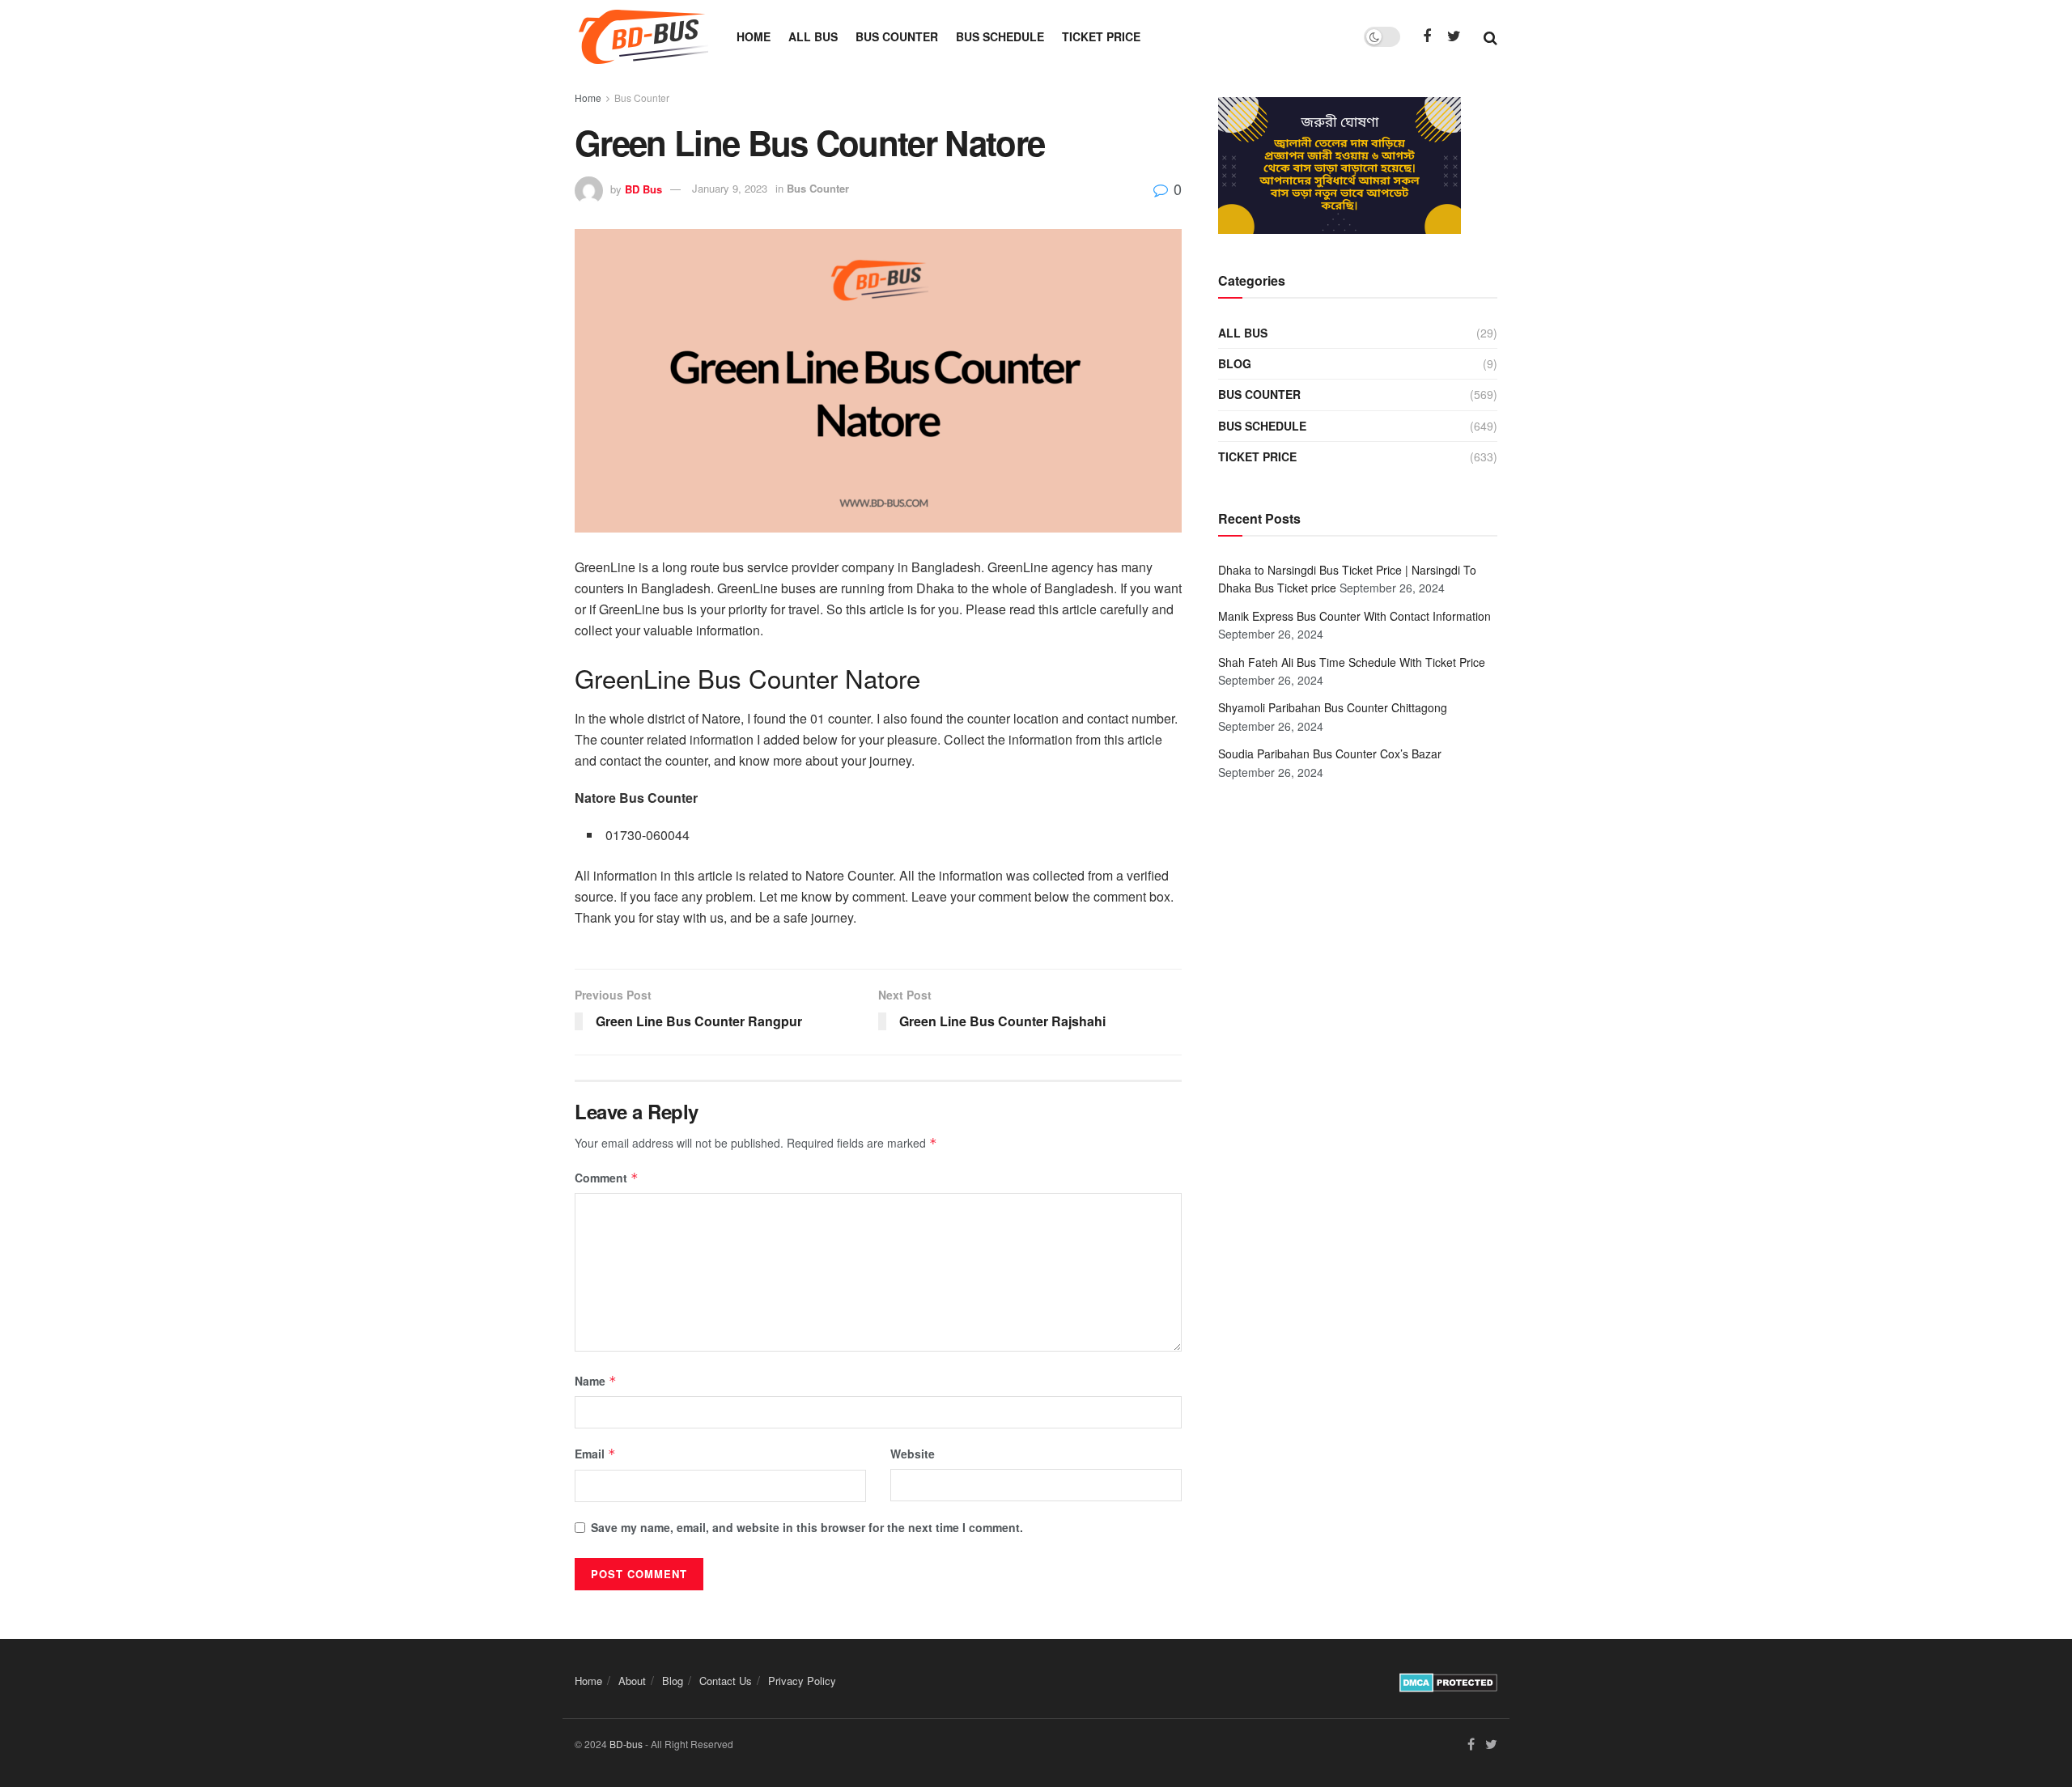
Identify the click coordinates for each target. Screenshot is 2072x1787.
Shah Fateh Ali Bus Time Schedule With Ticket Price (1352, 662)
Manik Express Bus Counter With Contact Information (1354, 616)
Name (596, 1381)
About (632, 1681)
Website (913, 1454)
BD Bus (643, 188)
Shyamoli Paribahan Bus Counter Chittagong (1333, 707)
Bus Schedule (1000, 36)
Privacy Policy (802, 1681)
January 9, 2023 (730, 188)
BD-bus (626, 1744)
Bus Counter (897, 36)
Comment (607, 1178)
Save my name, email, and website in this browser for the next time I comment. (807, 1527)
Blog (1235, 363)
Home (754, 36)
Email (595, 1454)
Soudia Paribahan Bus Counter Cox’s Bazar (1330, 753)
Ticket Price (1101, 36)
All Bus (813, 36)
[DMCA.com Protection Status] (1448, 1680)
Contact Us (726, 1681)
